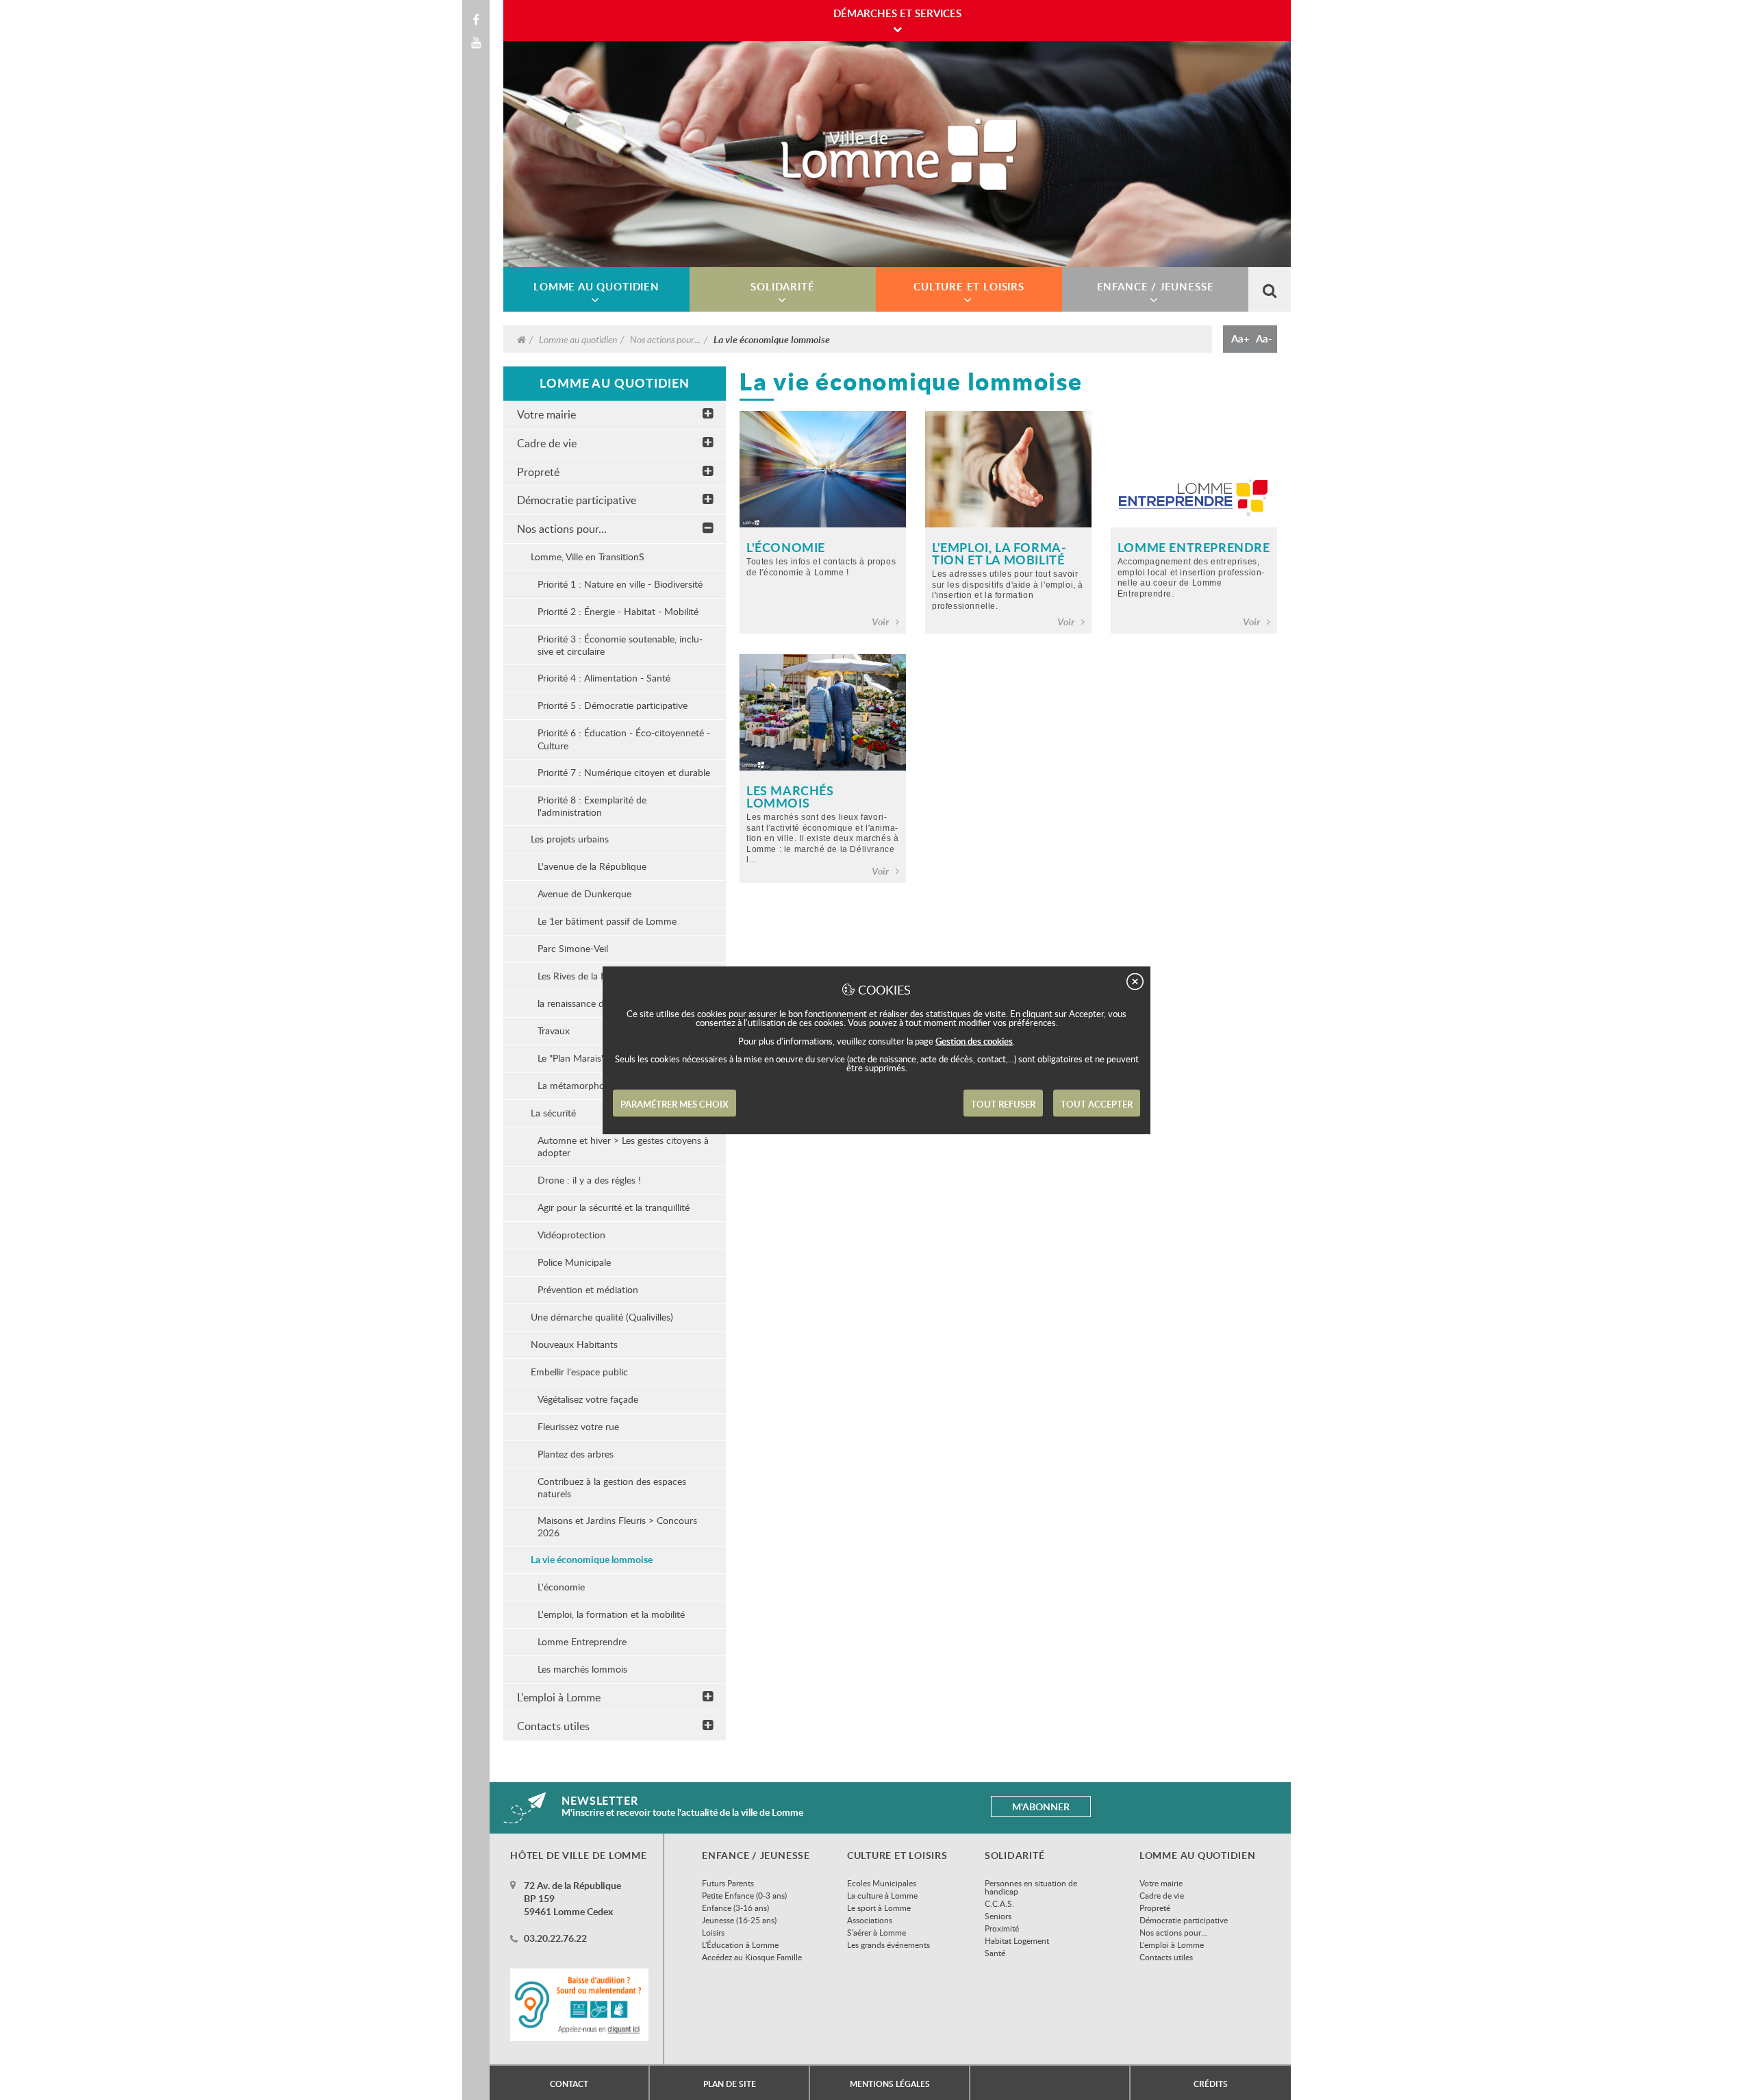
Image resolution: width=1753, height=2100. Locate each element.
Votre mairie (546, 414)
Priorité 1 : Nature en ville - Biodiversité (620, 584)
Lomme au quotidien (578, 339)
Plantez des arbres (576, 1454)
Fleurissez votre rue (578, 1426)
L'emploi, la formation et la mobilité (611, 1614)
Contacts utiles (553, 1726)
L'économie (561, 1587)
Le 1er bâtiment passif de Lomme (607, 921)
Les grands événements (888, 1945)
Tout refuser (1003, 1104)
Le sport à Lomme (879, 1908)
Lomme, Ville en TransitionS (588, 557)
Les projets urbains (570, 839)
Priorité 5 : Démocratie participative (613, 705)
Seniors (998, 1916)
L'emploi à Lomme (559, 1697)
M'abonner (1041, 1807)
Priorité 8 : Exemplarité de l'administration (592, 806)
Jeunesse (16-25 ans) (739, 1920)
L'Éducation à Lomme (740, 1945)
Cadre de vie (547, 443)
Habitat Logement (1017, 1940)
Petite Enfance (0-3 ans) (744, 1895)
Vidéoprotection (571, 1235)
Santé (995, 1953)
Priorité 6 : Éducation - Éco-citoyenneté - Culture (624, 739)
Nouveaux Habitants (574, 1344)
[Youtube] (476, 42)
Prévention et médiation (588, 1289)
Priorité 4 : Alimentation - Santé (604, 678)
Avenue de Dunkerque (584, 893)
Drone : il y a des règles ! (589, 1180)
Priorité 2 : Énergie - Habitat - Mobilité (618, 611)
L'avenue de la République (592, 866)
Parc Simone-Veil (573, 948)
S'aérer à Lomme (876, 1932)
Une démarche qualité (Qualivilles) (602, 1317)
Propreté (538, 472)
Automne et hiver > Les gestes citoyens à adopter (623, 1146)
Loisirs (713, 1932)
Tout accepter (1097, 1104)
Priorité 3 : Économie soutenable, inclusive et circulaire (620, 645)
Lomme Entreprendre (582, 1641)
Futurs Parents (728, 1883)
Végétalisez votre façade (588, 1399)
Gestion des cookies (974, 1041)
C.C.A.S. (999, 1903)
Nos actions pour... (665, 339)
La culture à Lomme (882, 1895)
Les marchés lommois (582, 1669)
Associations (870, 1920)
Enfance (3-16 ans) (735, 1908)
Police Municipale (574, 1262)
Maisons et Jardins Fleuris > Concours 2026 (617, 1526)
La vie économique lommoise (592, 1559)
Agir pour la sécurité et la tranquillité (614, 1207)
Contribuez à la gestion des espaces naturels (612, 1487)
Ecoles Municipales (882, 1883)
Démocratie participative (577, 500)
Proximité (1002, 1928)
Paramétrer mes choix (674, 1104)
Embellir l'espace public (579, 1372)
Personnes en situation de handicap (1031, 1887)
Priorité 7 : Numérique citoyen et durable (624, 772)
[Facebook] (476, 20)
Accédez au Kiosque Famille (752, 1957)
